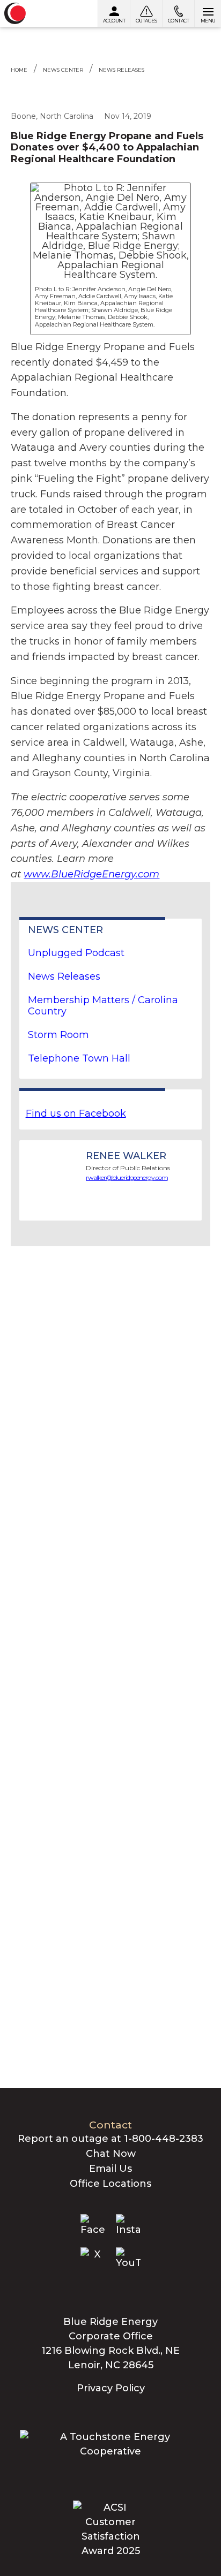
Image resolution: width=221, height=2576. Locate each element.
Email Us (110, 2169)
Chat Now (111, 2154)
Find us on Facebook (76, 1113)
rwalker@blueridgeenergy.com (127, 1177)
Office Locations (110, 2184)
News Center (63, 70)
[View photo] (110, 231)
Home (19, 70)
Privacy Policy (111, 2388)
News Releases (121, 70)
